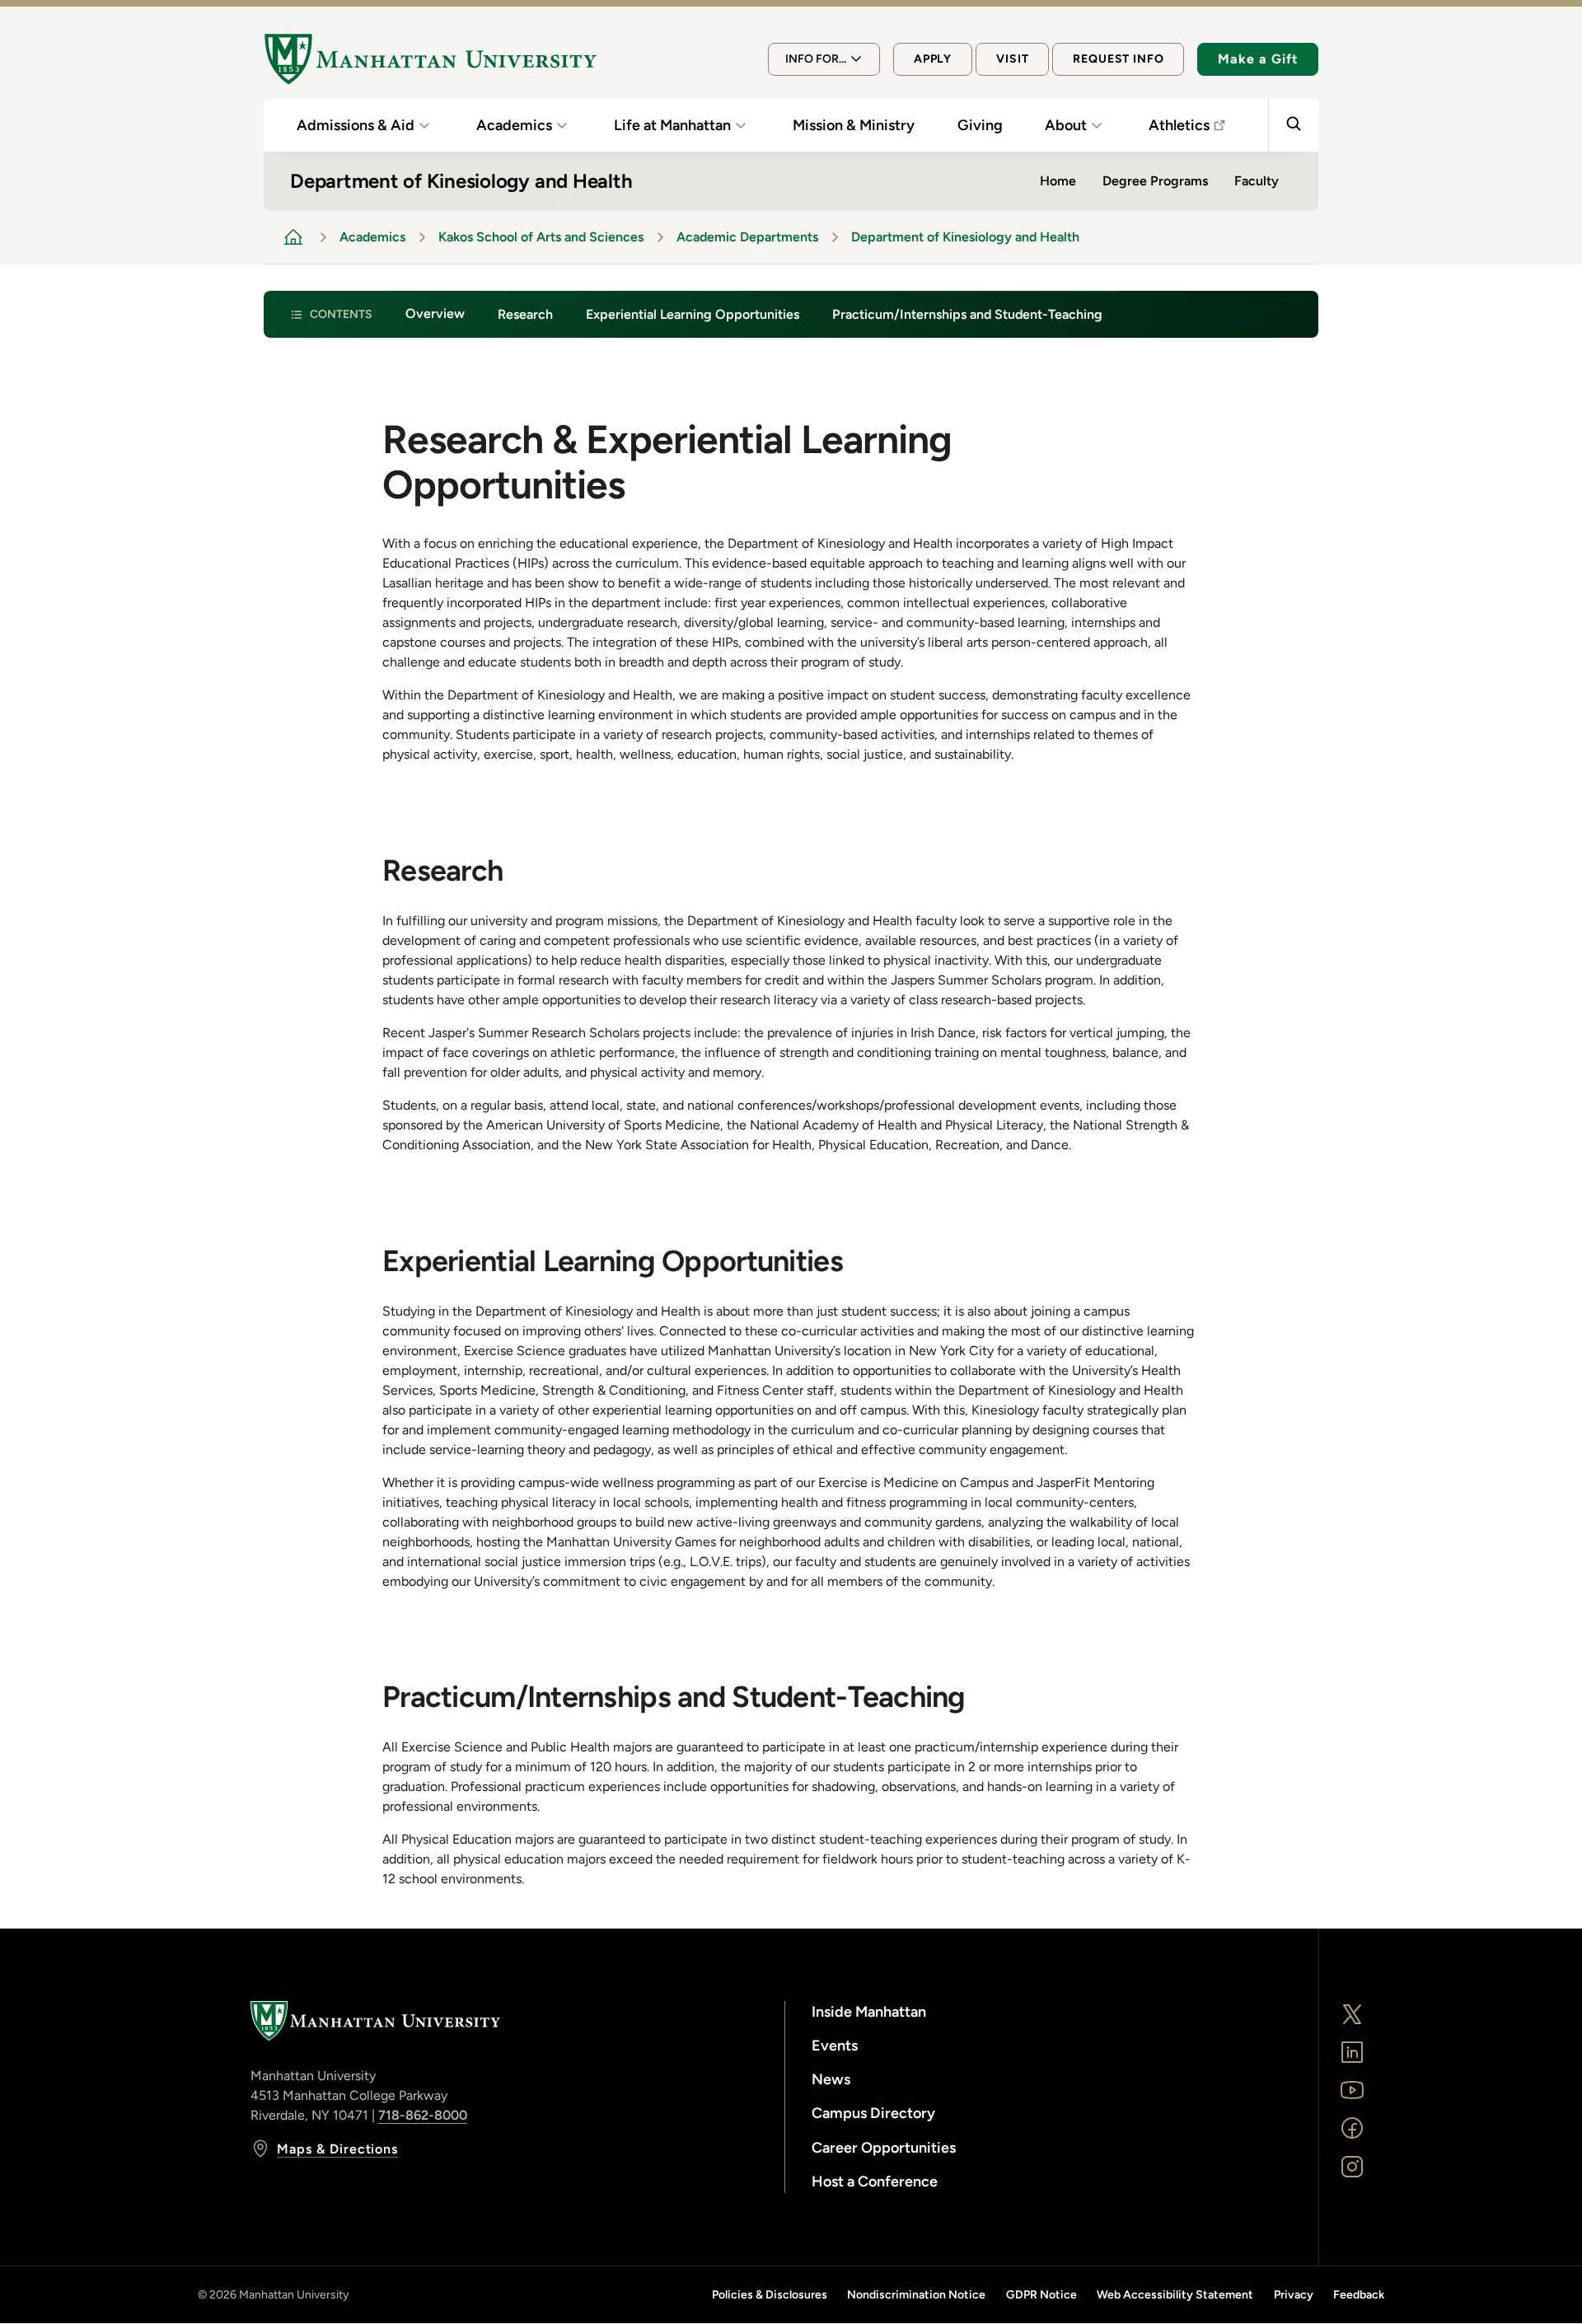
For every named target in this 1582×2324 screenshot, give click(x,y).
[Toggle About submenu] (1097, 125)
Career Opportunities (884, 2148)
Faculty (1257, 181)
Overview (435, 313)
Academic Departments (747, 237)
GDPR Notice (1041, 2295)
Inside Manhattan (869, 2012)
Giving (980, 125)
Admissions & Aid (356, 125)
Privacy (1294, 2295)
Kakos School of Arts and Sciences (541, 237)
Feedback (1359, 2295)
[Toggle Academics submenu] (562, 125)
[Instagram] (1352, 2167)
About (1066, 125)
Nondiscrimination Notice (916, 2295)
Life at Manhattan (672, 125)
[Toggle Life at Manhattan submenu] (741, 125)
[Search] (1293, 125)
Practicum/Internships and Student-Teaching (967, 314)
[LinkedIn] (1352, 2052)
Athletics (1179, 125)
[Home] (430, 59)
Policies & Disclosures (770, 2295)
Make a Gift (1258, 59)
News (831, 2079)
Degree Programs (1155, 181)
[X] (1352, 2014)
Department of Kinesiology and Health (965, 237)
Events (835, 2046)
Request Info (1118, 59)
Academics (514, 125)
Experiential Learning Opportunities (693, 314)
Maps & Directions (337, 2149)
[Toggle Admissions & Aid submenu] (424, 125)
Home (1058, 181)
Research (525, 314)
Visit (1012, 59)
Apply (933, 59)
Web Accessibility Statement (1175, 2295)
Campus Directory (873, 2113)
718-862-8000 (423, 2115)
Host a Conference (875, 2181)
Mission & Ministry (854, 125)
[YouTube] (1352, 2090)
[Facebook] (1352, 2128)
